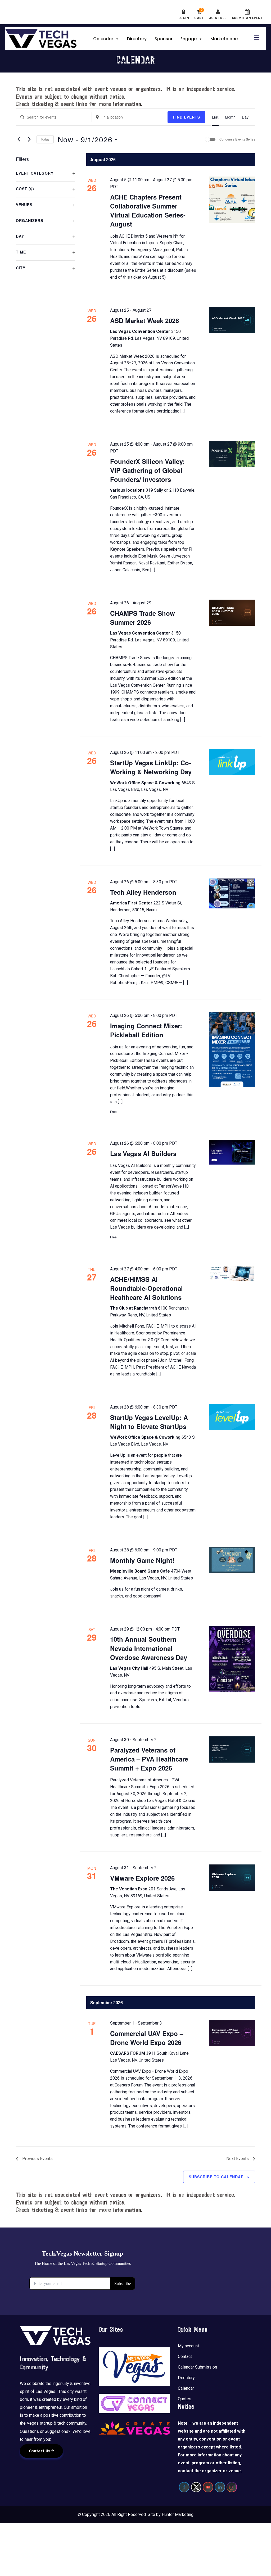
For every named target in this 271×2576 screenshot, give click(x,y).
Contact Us (40, 2451)
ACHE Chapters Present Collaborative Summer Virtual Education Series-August (148, 210)
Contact (185, 2357)
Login (184, 18)
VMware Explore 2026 (142, 1878)
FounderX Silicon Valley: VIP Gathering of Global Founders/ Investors (147, 470)
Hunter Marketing (178, 2514)
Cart (199, 15)
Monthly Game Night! (142, 1560)
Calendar (103, 39)
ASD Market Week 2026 (144, 320)
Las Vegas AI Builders (143, 1153)
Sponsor (164, 39)
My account (188, 2346)
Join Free (218, 18)
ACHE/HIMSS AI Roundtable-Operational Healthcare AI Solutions (146, 1288)
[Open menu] (255, 37)
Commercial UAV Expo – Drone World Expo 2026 (147, 2038)
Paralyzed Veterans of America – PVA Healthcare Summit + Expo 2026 (149, 1759)
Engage (189, 39)
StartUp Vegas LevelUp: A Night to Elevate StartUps (149, 1422)
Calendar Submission (197, 2367)
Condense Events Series (237, 139)
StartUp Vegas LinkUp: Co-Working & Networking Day (151, 767)
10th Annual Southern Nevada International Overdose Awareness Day (149, 1648)
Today (45, 139)
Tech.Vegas (41, 38)
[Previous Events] (19, 139)
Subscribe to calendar (216, 2177)
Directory (137, 39)
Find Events (186, 117)
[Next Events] (29, 139)
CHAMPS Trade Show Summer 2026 (143, 618)
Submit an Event (247, 18)
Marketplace (224, 39)
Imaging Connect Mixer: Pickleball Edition (146, 1030)
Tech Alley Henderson (143, 892)
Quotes (185, 2399)
